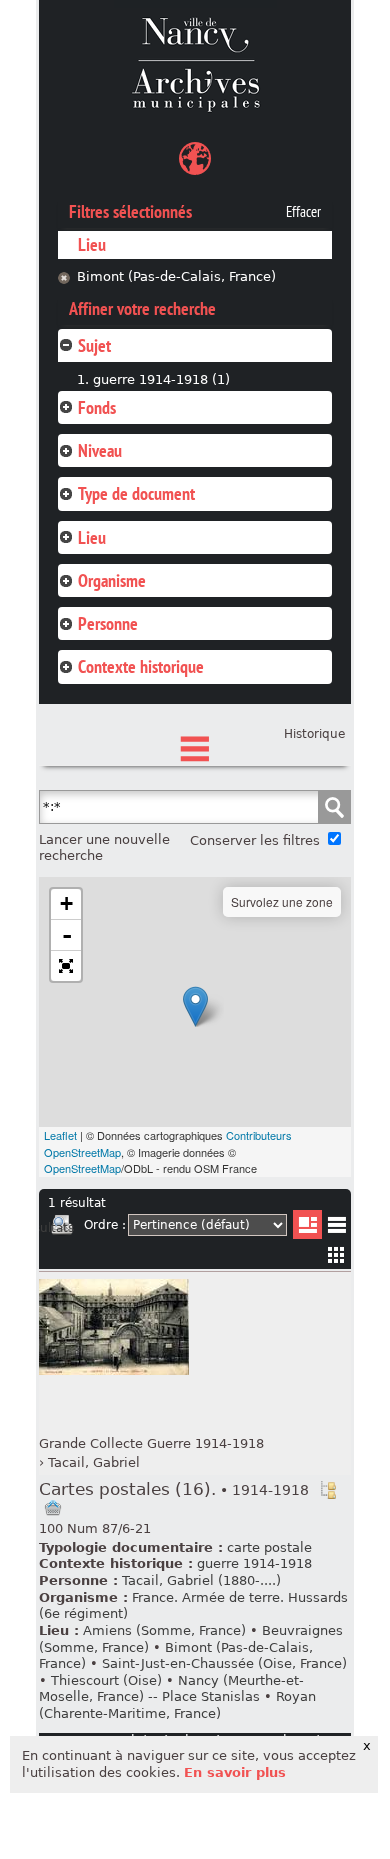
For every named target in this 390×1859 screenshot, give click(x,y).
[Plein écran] (66, 966)
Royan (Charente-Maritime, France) (177, 1705)
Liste (307, 1224)
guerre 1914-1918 (254, 1563)
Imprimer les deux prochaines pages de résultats (62, 1228)
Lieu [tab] (92, 537)
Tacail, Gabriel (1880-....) (201, 1580)
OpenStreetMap (82, 1168)
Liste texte (336, 1228)
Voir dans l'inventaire (328, 1490)
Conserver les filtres (255, 840)
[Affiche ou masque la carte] (195, 161)
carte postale (269, 1547)
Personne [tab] (108, 623)
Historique (314, 734)
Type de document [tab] (136, 493)
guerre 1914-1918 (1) (161, 379)
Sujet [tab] (94, 345)
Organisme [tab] (112, 580)
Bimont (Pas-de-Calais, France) (176, 276)
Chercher (334, 807)
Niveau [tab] (100, 450)
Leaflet (60, 1135)
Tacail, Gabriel (94, 1462)
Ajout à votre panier (53, 1508)
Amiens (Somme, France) (164, 1630)
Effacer (303, 212)
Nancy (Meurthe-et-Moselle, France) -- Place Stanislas (171, 1689)
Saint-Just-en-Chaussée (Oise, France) (224, 1663)
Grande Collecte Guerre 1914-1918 (151, 1443)
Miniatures (336, 1254)
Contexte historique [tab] (141, 666)
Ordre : (105, 1225)
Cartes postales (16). (174, 1489)
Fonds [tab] (97, 407)
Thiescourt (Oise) (106, 1680)
